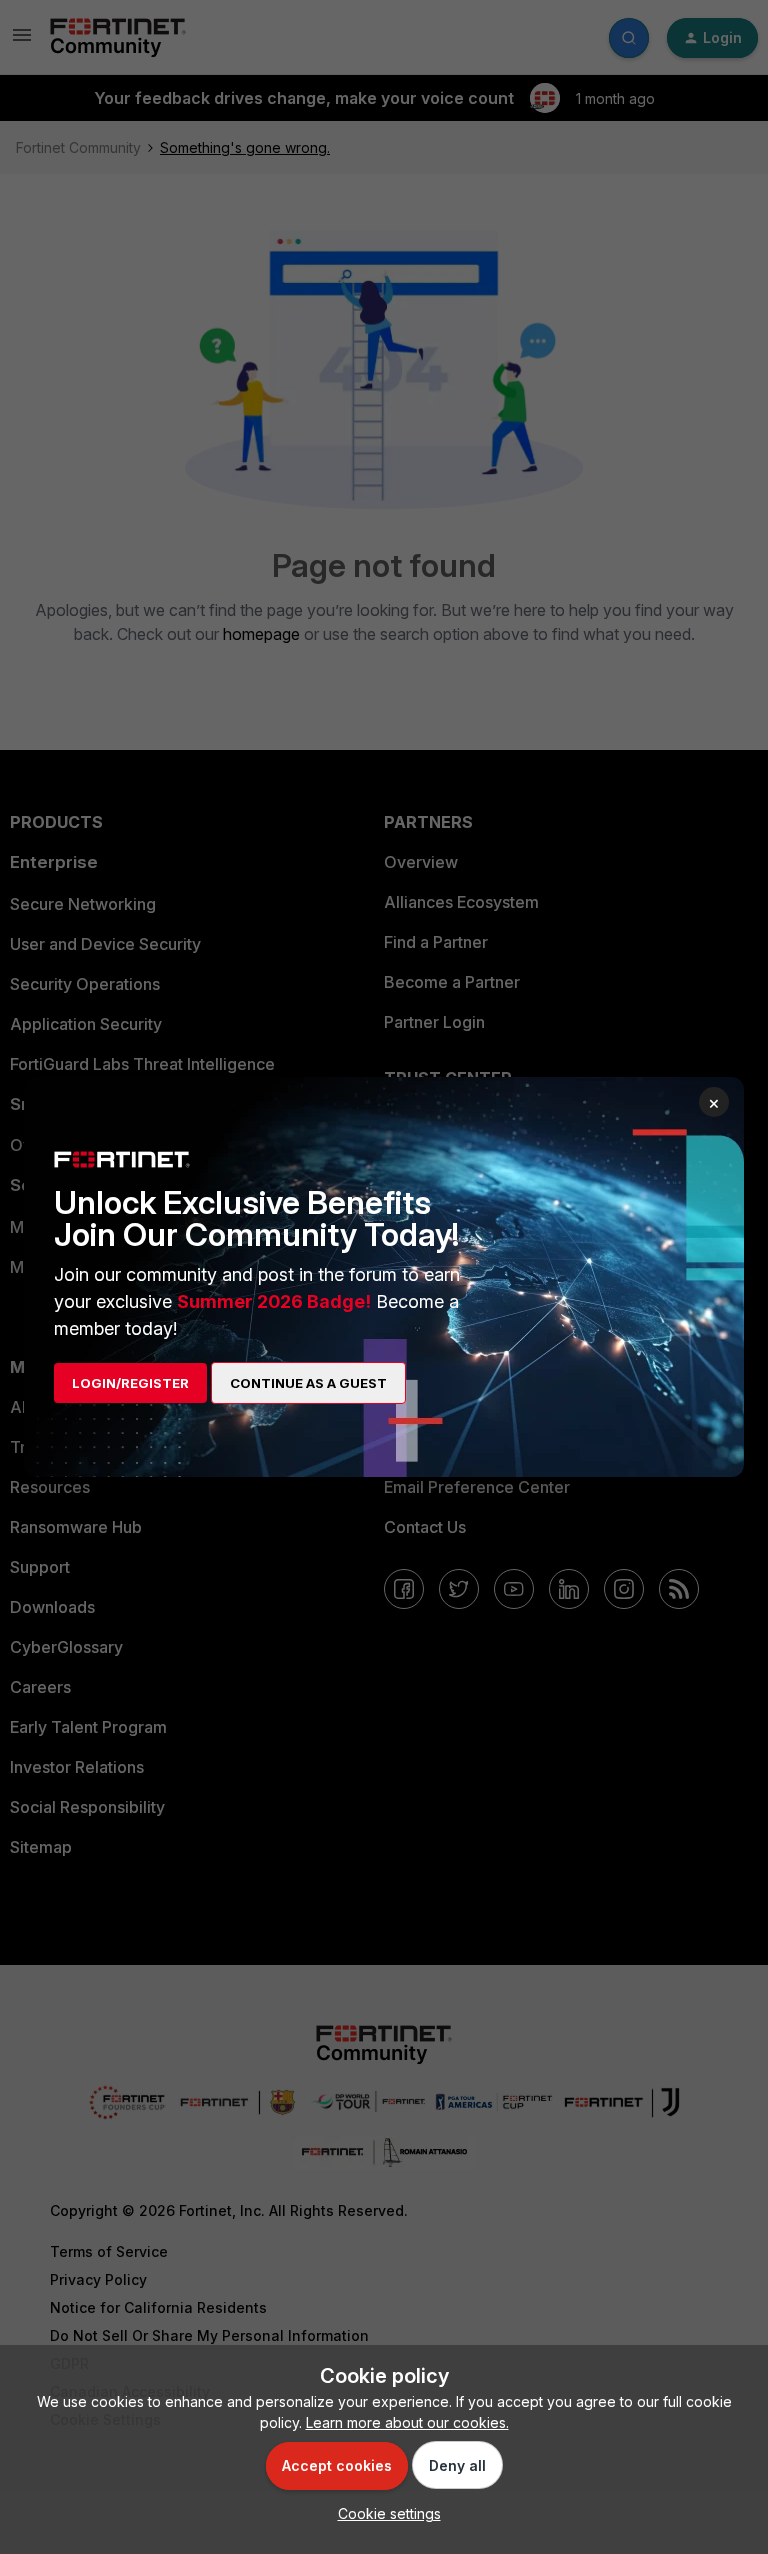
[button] (384, 2513)
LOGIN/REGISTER (130, 1383)
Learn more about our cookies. (407, 2422)
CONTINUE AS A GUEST (308, 1383)
